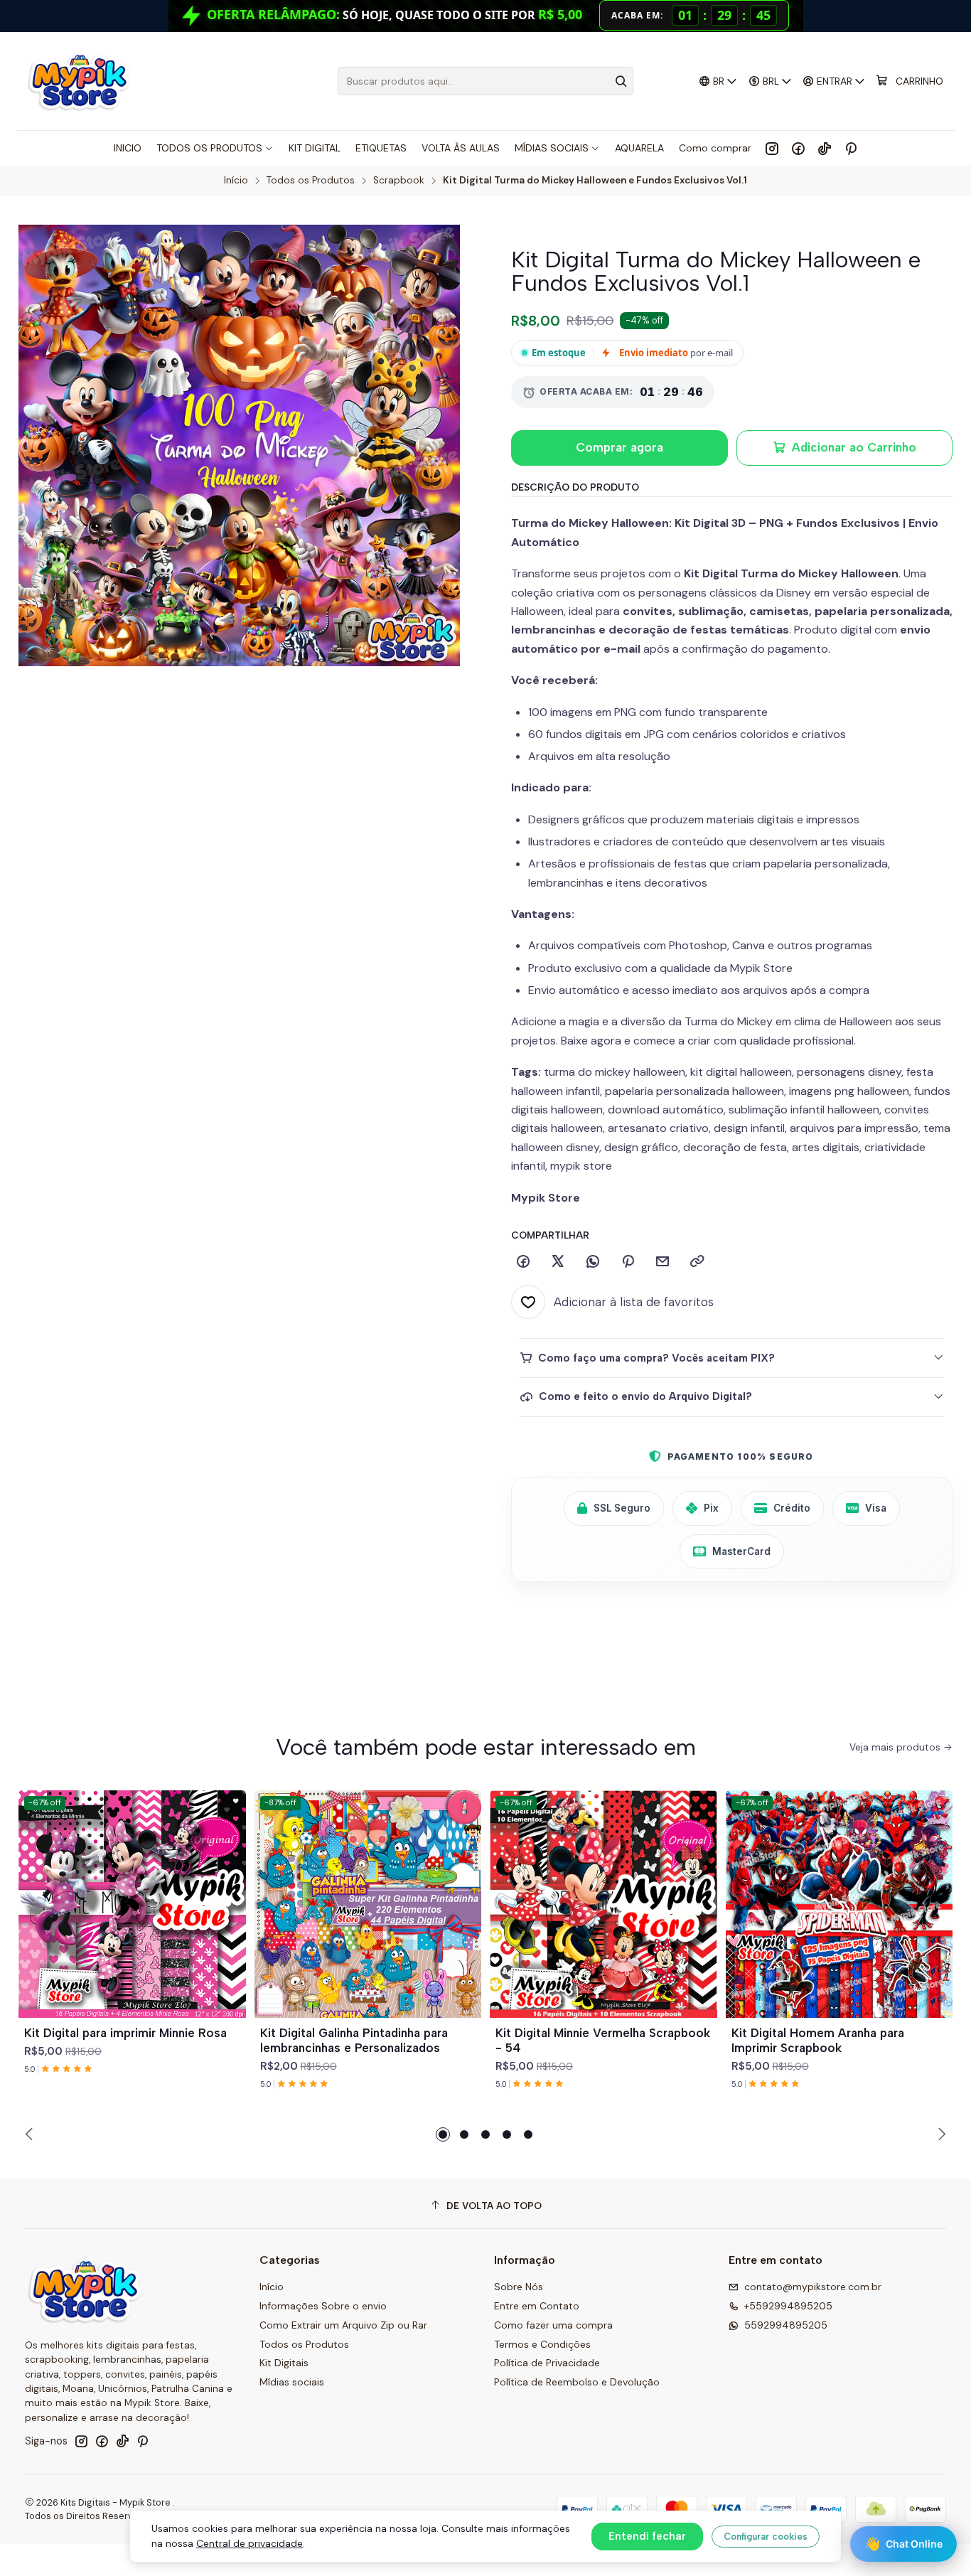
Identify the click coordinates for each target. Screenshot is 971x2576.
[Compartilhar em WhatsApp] (593, 1262)
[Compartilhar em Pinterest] (628, 1262)
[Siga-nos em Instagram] (772, 148)
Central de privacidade (250, 2543)
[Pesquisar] (621, 81)
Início (236, 181)
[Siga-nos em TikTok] (825, 148)
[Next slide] (940, 2134)
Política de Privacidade (547, 2363)
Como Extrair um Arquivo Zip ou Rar (343, 2325)
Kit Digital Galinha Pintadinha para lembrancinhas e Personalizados (354, 2040)
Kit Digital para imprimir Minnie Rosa (125, 2033)
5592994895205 (786, 2325)
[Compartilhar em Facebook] (523, 1262)
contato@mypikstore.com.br (813, 2287)
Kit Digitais (284, 2363)
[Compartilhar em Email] (662, 1262)
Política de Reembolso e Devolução (577, 2382)
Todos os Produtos (311, 181)
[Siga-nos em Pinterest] (851, 148)
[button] (443, 2134)
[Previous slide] (31, 2134)
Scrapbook (399, 181)
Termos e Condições (542, 2344)
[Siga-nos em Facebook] (798, 148)
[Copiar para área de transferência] (697, 1262)
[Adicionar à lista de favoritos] (229, 1887)
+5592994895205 (788, 2306)
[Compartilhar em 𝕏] (558, 1262)
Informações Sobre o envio (323, 2306)
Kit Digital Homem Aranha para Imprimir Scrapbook (818, 2040)
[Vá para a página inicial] (79, 81)
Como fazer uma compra (553, 2325)
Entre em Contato (537, 2306)
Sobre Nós (519, 2287)
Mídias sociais (292, 2382)
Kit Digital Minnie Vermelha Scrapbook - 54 (603, 2040)
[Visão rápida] (229, 1921)
